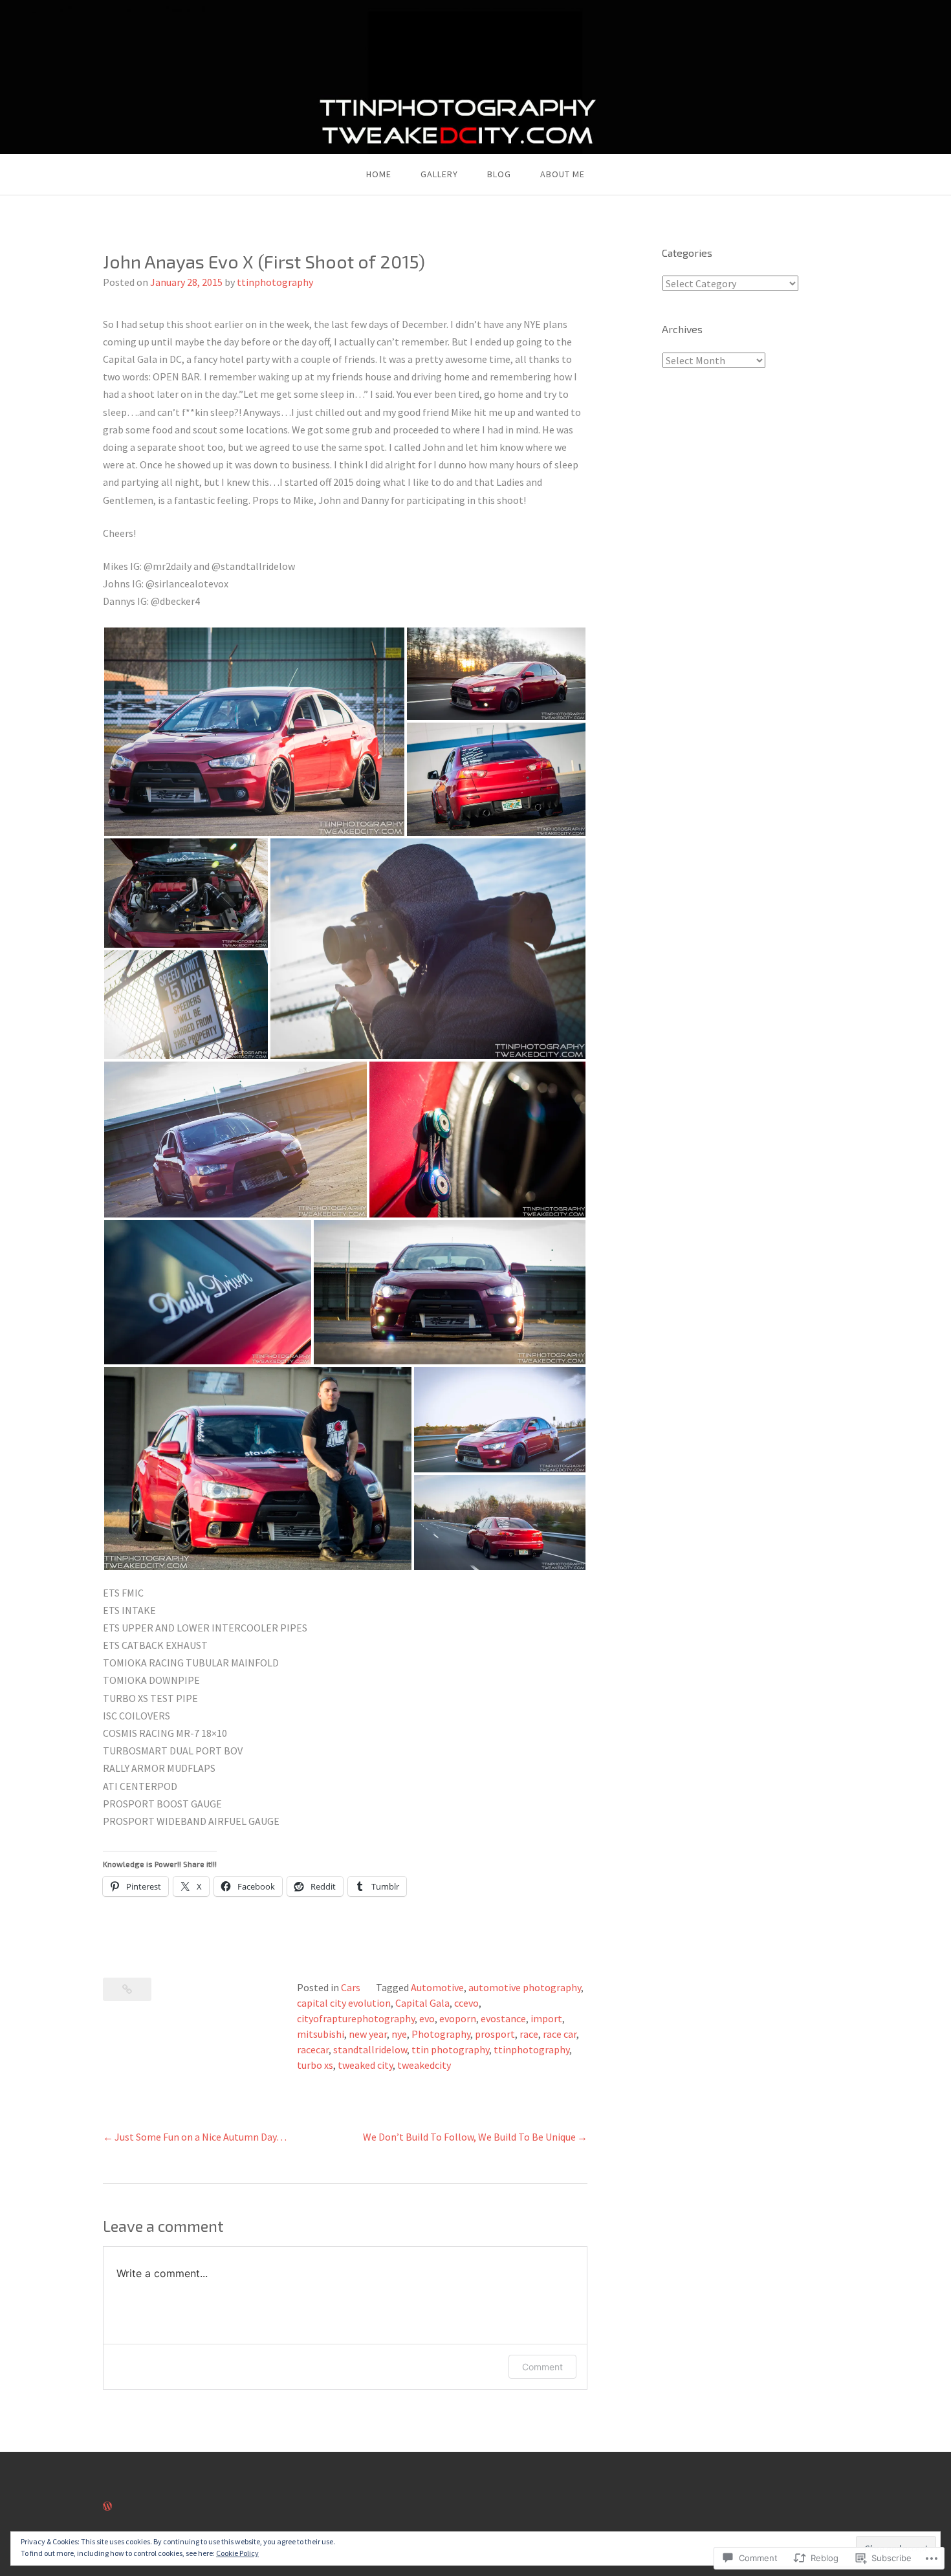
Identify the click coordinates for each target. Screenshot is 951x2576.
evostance (503, 2018)
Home (379, 174)
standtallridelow (370, 2049)
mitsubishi (321, 2034)
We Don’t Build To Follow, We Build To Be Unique (469, 2137)
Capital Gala (422, 2003)
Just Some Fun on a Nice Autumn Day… (201, 2137)
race (529, 2034)
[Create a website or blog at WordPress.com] (107, 2506)
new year (368, 2034)
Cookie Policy (237, 2553)
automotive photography (525, 1987)
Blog (499, 174)
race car (560, 2034)
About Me (563, 174)
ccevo (466, 2003)
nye (399, 2034)
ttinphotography (275, 282)
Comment (542, 2367)
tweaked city (365, 2065)
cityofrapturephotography (356, 2018)
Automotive (437, 1987)
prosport (495, 2034)
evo (427, 2018)
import (546, 2018)
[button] (254, 732)
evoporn (458, 2018)
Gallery (439, 174)
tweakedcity (424, 2065)
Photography (441, 2034)
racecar (313, 2049)
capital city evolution (344, 2003)
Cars (351, 1987)
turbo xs (315, 2065)
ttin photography (450, 2049)
